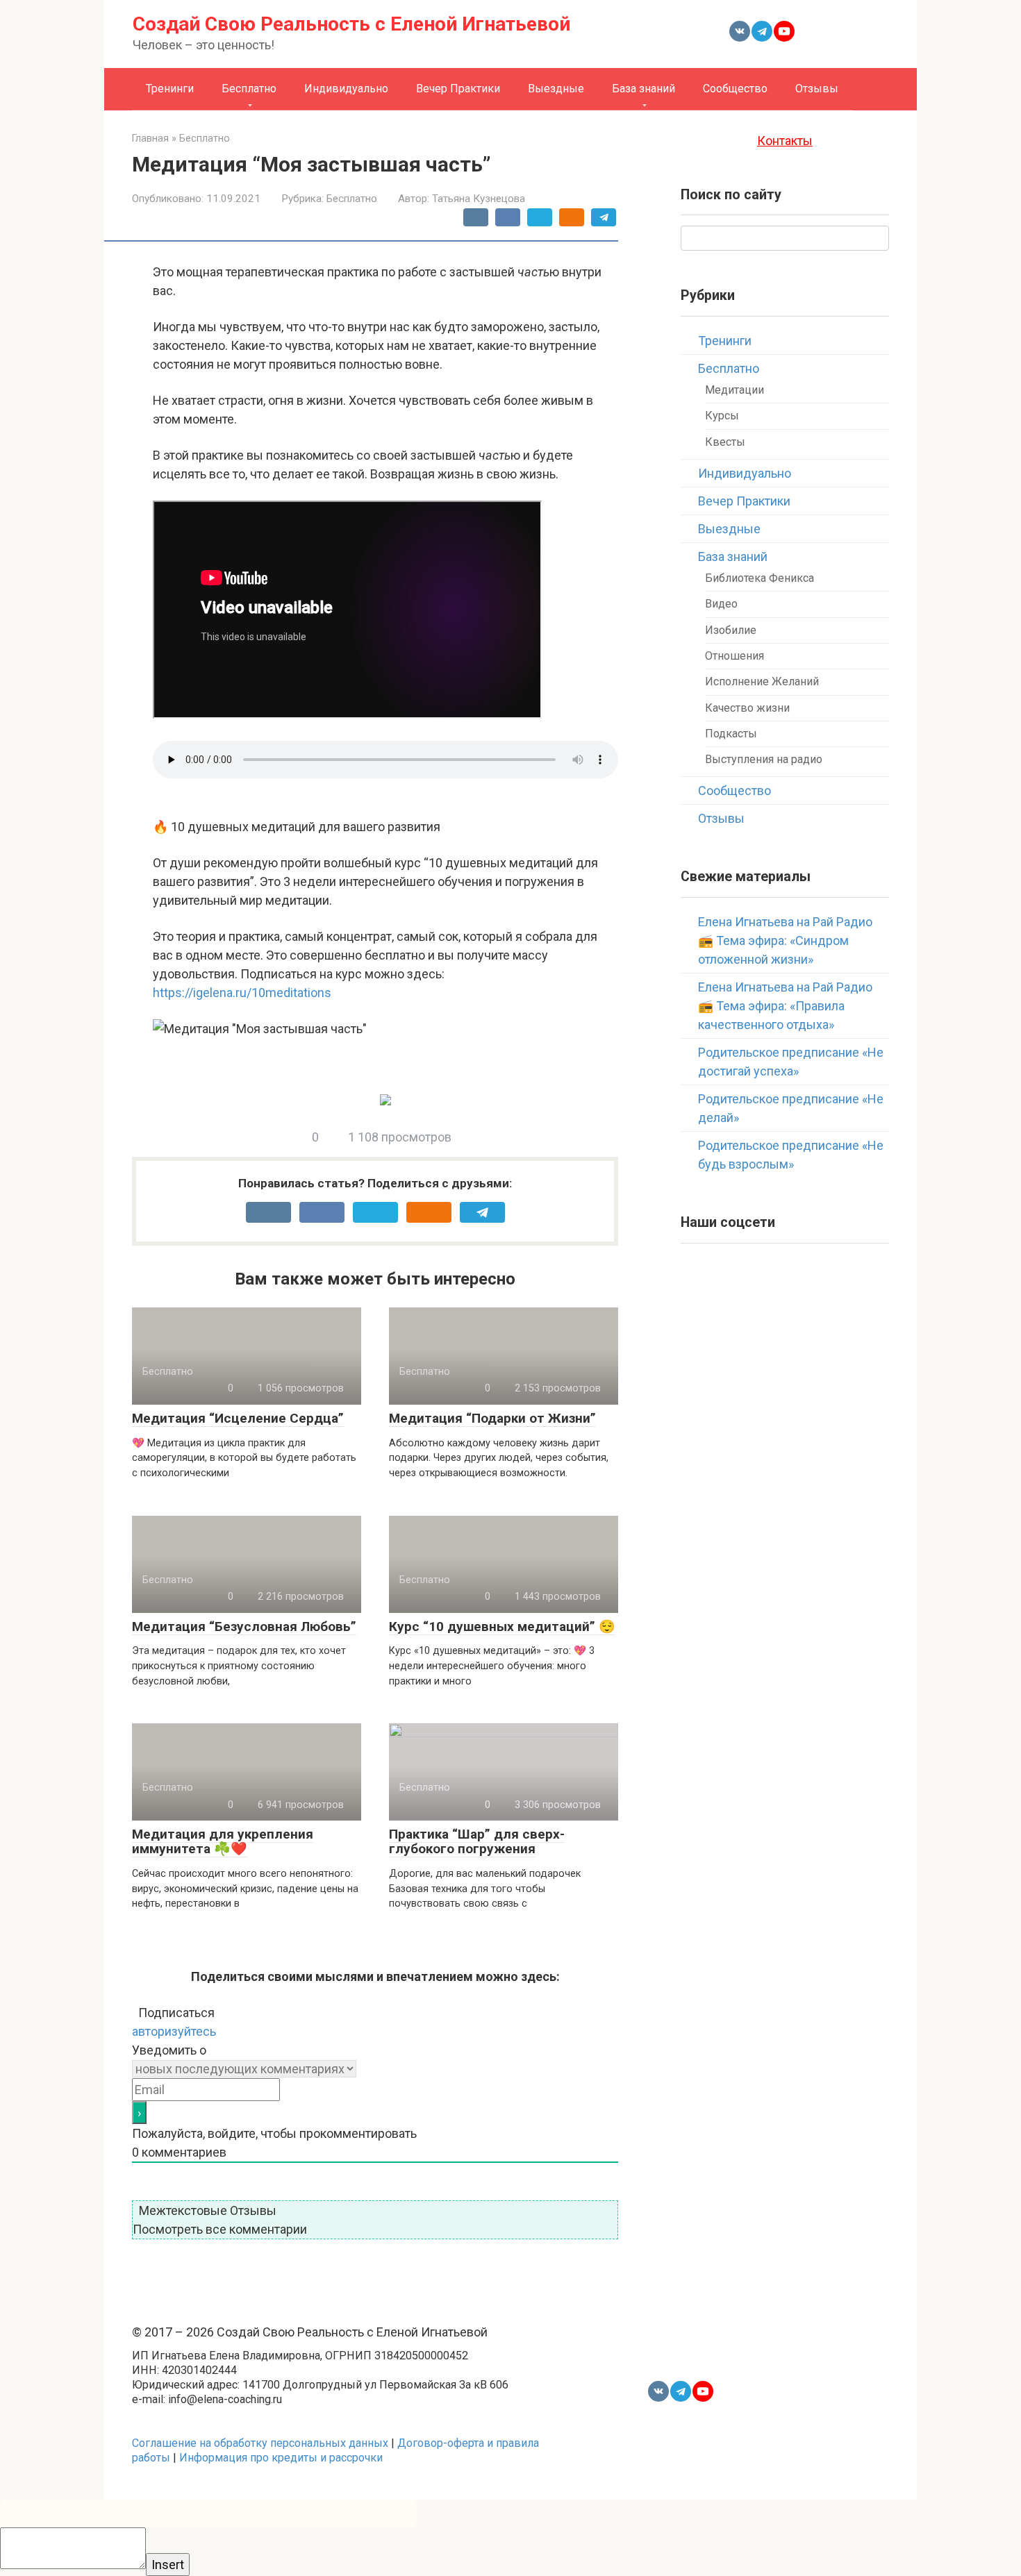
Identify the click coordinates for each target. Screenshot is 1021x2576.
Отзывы (817, 89)
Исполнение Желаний (762, 681)
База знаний (644, 89)
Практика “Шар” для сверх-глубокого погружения (477, 1841)
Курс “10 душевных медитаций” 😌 (502, 1626)
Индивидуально (346, 89)
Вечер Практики (458, 89)
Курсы (722, 416)
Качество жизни (747, 708)
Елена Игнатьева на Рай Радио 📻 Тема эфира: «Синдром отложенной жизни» (785, 940)
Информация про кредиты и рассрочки (281, 2458)
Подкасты (731, 734)
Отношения (734, 656)
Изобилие (731, 630)
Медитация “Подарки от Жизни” (492, 1418)
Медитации (734, 390)
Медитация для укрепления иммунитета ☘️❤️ (223, 1841)
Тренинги (170, 89)
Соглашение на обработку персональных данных (260, 2443)
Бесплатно (249, 89)
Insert (168, 2565)
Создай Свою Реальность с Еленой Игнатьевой (351, 24)
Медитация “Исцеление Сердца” (238, 1418)
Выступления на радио (764, 759)
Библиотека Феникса (759, 578)
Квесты (725, 442)
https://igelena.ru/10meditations (242, 993)
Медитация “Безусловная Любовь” (244, 1626)
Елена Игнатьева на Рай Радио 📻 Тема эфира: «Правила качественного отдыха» (785, 1006)
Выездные (556, 89)
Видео (721, 604)
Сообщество (735, 89)
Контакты (785, 141)
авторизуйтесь (174, 2031)
